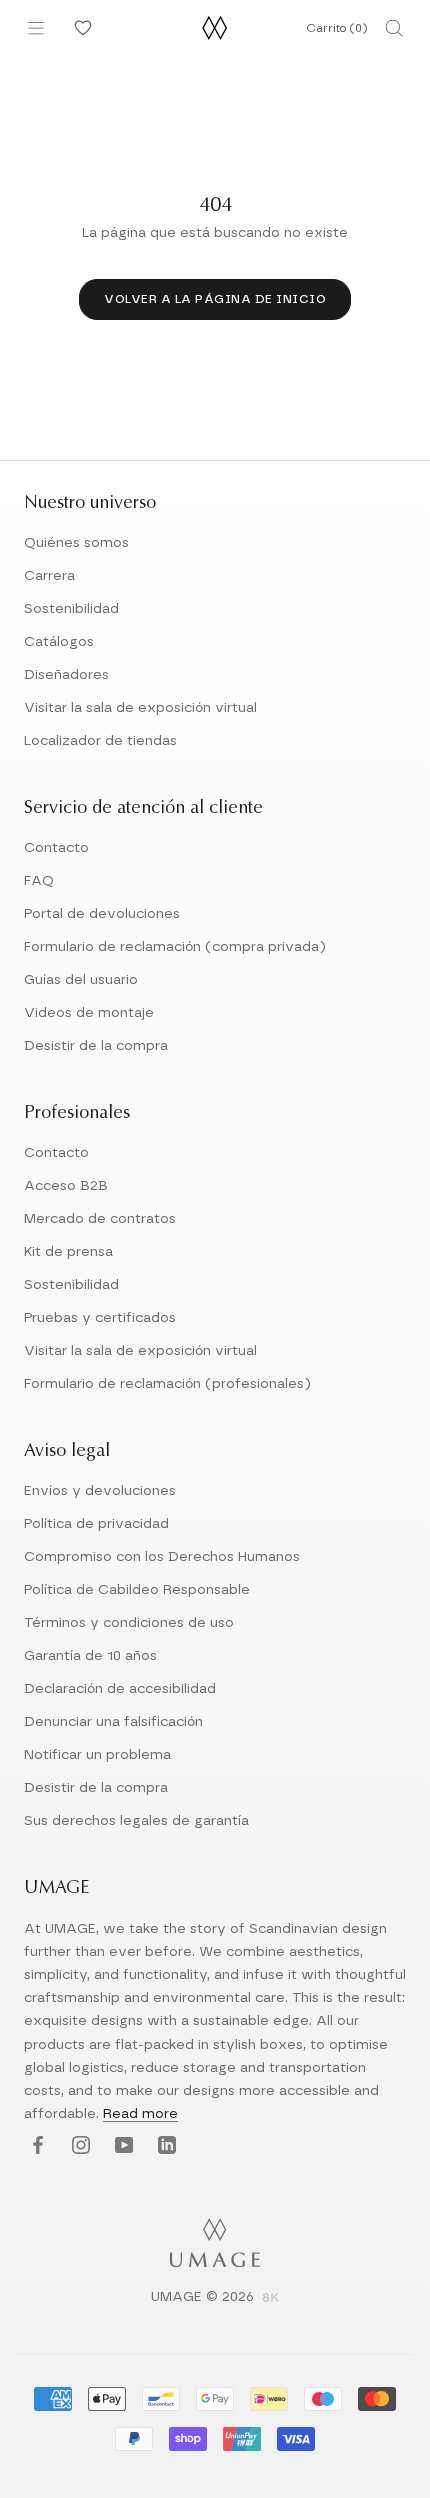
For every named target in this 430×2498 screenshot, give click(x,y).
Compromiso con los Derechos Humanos (162, 1557)
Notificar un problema (97, 1755)
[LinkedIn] (164, 2146)
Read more (140, 2114)
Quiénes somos (76, 543)
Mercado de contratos (100, 1219)
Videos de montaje (89, 1013)
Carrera (49, 576)
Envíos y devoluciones (100, 1491)
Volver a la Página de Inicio (215, 299)
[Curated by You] (80, 28)
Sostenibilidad (71, 609)
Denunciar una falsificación (113, 1722)
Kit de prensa (68, 1252)
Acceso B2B (66, 1186)
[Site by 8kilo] (271, 2299)
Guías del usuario (81, 980)
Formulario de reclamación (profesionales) (167, 1384)
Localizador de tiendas (100, 741)
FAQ (39, 881)
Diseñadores (66, 675)
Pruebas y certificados (100, 1318)
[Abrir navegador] (36, 28)
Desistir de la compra (96, 1046)
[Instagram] (78, 2146)
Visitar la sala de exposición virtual (140, 708)
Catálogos (59, 642)
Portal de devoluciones (102, 914)
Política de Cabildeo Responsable (137, 1590)
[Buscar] (394, 28)
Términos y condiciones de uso (129, 1623)
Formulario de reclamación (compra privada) (175, 947)
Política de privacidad (96, 1524)
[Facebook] (35, 2146)
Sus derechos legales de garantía (136, 1821)
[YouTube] (121, 2146)
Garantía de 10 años (90, 1656)
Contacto (56, 848)
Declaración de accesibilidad (120, 1689)
